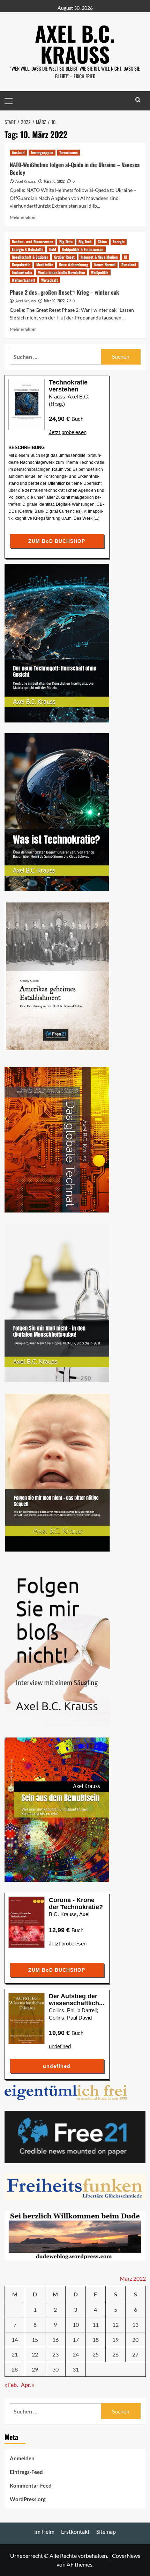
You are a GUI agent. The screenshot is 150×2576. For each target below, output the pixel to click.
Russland (129, 265)
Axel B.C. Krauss (75, 44)
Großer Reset (64, 257)
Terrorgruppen (42, 152)
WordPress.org (28, 2499)
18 (96, 2340)
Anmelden (22, 2458)
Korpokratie (21, 265)
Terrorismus (69, 152)
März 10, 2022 (54, 181)
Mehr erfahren (23, 217)
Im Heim (44, 2531)
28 (15, 2369)
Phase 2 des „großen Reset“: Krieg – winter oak (64, 292)
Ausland (18, 152)
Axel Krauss (26, 181)
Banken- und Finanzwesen (33, 242)
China (102, 242)
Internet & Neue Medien (99, 257)
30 (55, 2369)
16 (55, 2340)
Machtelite (45, 265)
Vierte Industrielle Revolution (62, 272)
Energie (119, 242)
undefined (60, 2046)
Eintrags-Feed (26, 2472)
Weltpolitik (100, 272)
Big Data (66, 242)
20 (135, 2340)
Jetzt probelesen (68, 432)
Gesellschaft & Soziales (30, 257)
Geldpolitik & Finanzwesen (83, 249)
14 (15, 2340)
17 (76, 2340)
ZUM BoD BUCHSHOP (57, 541)
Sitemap (106, 2531)
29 (35, 2369)
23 (55, 2354)
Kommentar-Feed (31, 2485)
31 (76, 2369)
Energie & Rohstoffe (28, 249)
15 (35, 2340)
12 (115, 2325)
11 (96, 2325)
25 (96, 2354)
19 (115, 2340)
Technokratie (22, 272)
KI (125, 257)
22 (35, 2354)
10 (76, 2325)
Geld (53, 249)
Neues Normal (105, 265)
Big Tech (85, 242)
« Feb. (11, 2385)
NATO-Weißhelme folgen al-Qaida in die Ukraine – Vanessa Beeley (75, 168)
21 (15, 2354)
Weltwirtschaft (24, 280)
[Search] (138, 100)
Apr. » (28, 2385)
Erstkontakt (75, 2531)
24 (76, 2354)
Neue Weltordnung (74, 265)
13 (135, 2325)
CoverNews (126, 2556)
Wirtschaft (50, 280)
